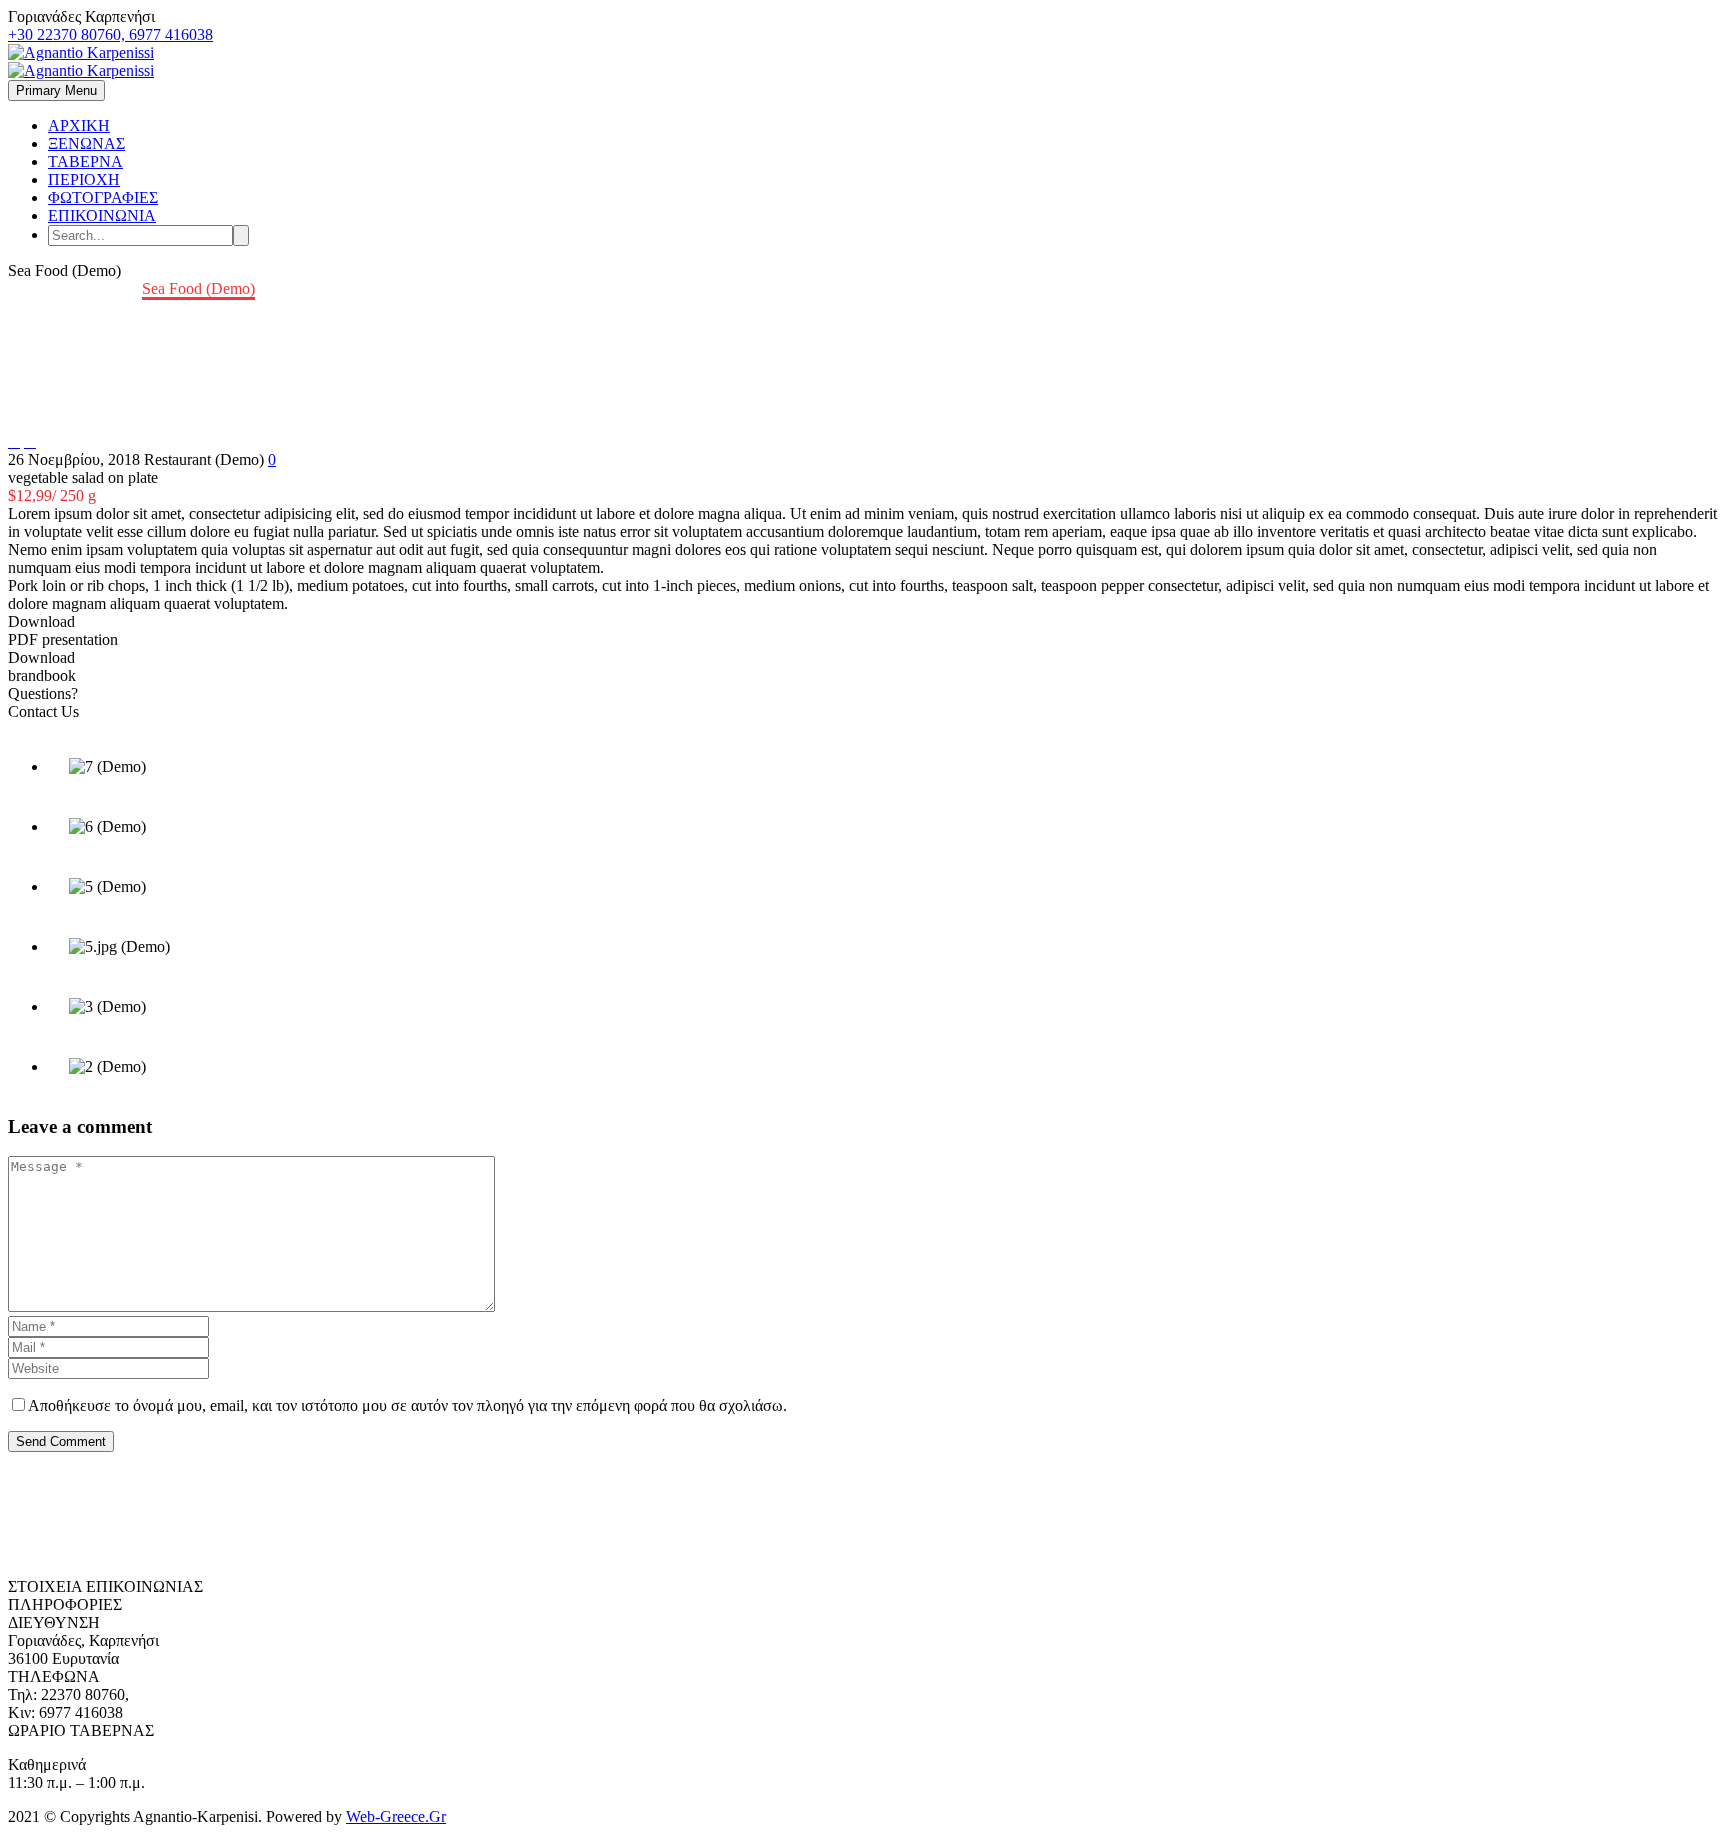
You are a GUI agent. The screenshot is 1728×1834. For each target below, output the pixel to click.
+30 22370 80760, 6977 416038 (110, 34)
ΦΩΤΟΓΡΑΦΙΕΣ (103, 197)
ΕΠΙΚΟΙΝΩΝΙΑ (102, 215)
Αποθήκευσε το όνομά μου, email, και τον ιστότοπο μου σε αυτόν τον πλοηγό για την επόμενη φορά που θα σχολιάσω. (407, 1405)
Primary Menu (56, 90)
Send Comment (61, 1441)
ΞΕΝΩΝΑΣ (86, 143)
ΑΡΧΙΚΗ (79, 125)
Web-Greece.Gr (396, 1816)
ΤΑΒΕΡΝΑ (85, 161)
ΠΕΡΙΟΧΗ (84, 179)
